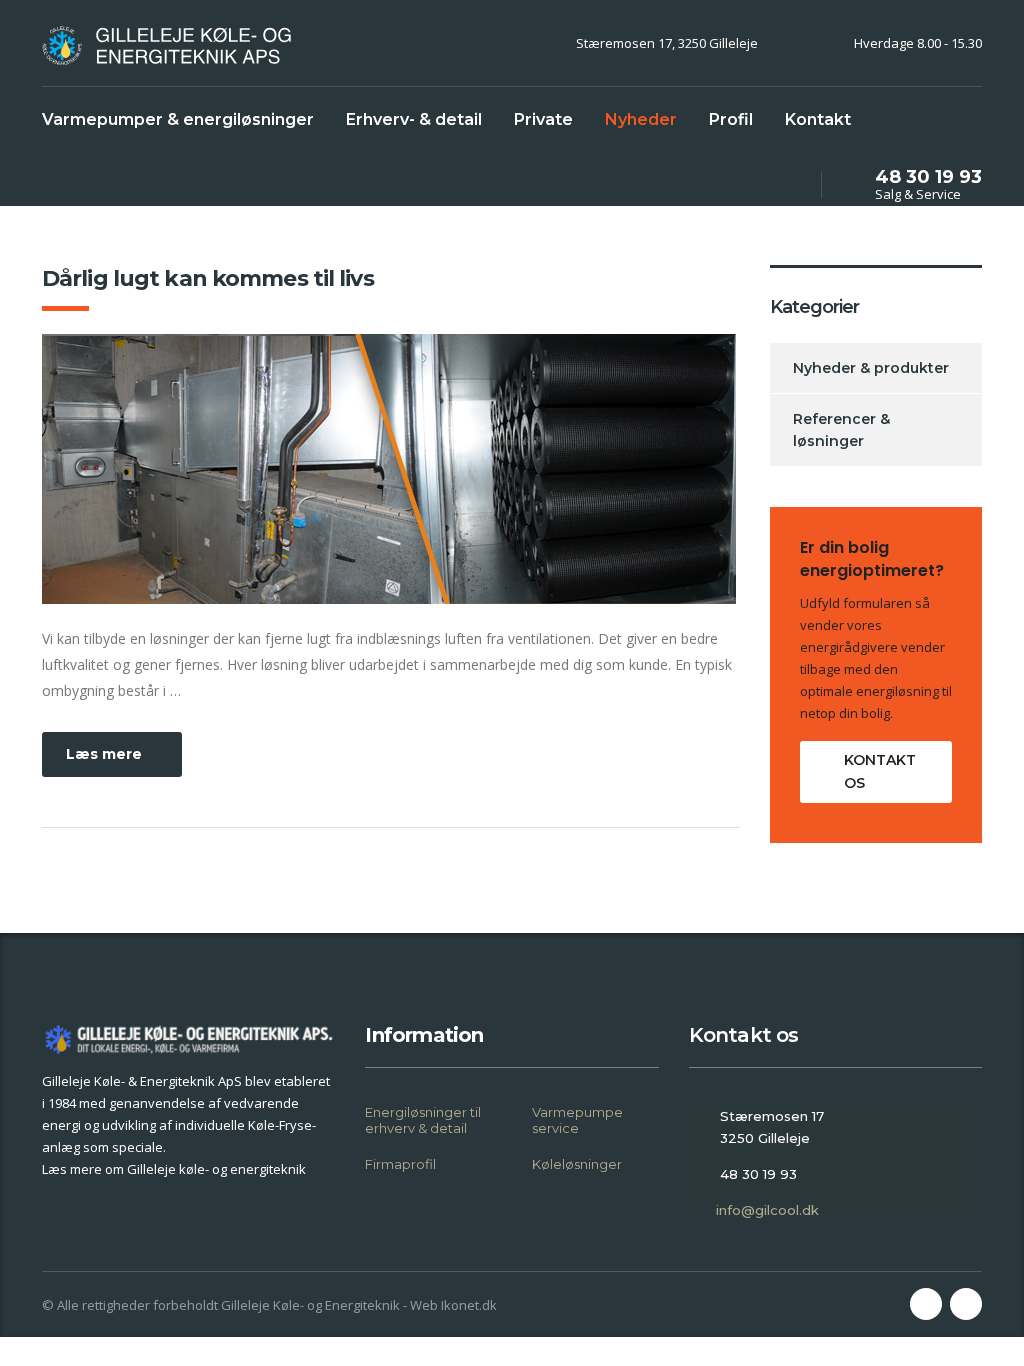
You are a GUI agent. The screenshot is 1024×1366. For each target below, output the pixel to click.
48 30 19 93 (928, 177)
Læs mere (104, 754)
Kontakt (818, 119)
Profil (731, 119)
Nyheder (641, 119)
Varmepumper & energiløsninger (178, 119)
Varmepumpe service (577, 1120)
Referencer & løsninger (841, 430)
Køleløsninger (577, 1164)
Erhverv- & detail (414, 119)
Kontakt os (880, 771)
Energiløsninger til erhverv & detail (423, 1120)
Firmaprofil (400, 1164)
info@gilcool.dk (767, 1210)
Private (543, 119)
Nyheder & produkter (871, 368)
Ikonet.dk (469, 1305)
